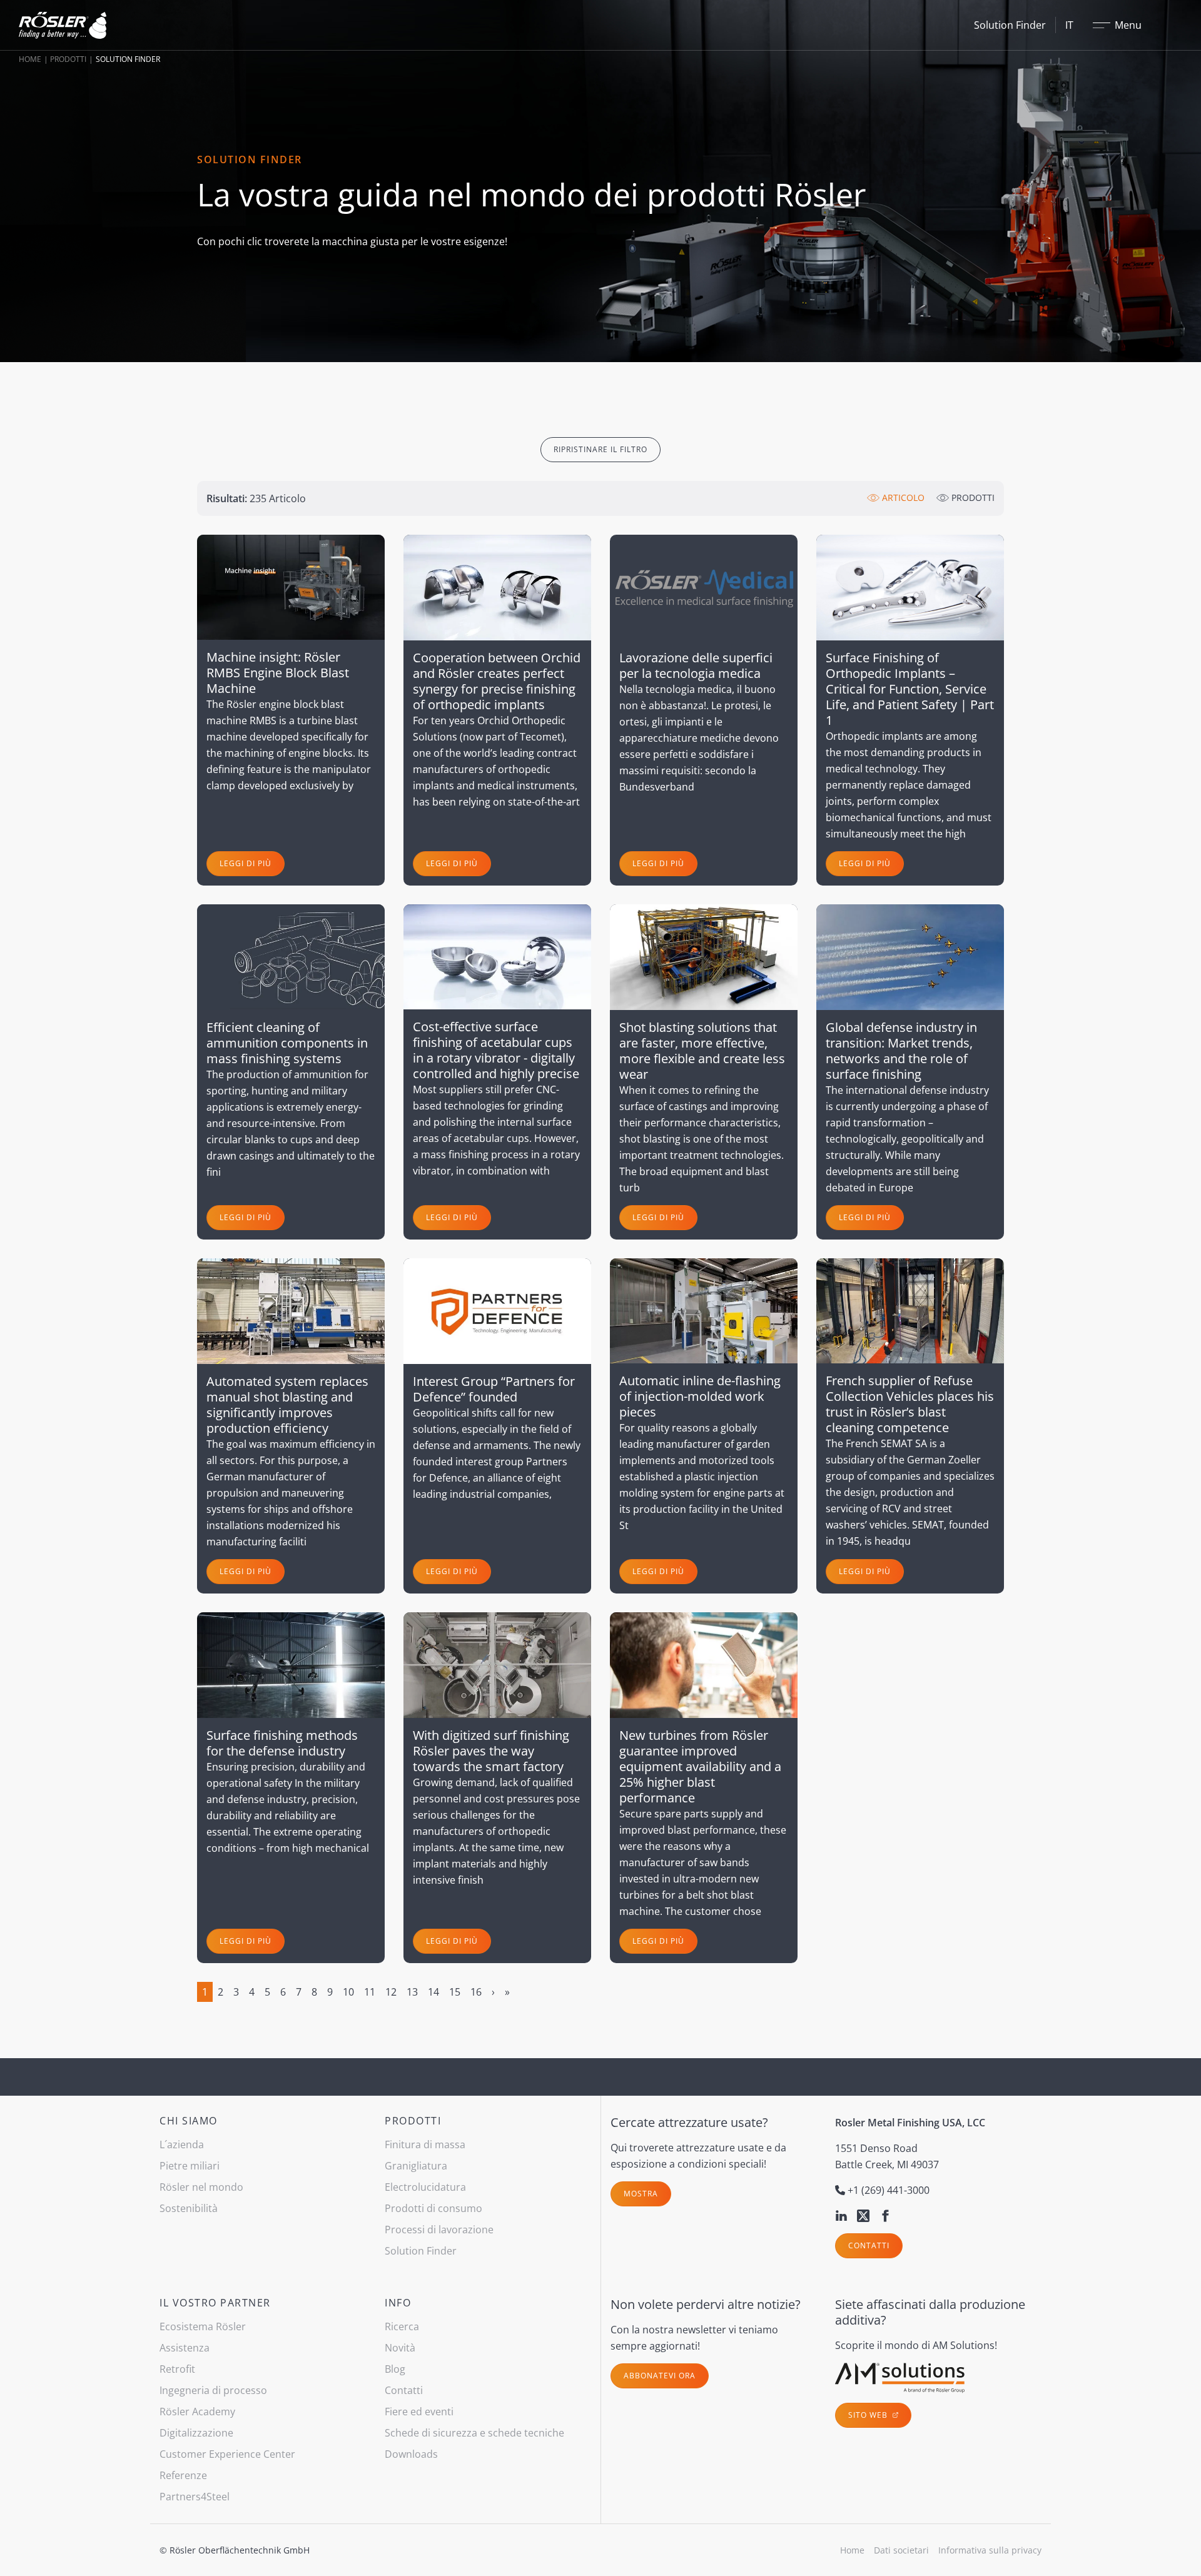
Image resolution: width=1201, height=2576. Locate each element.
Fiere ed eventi (419, 2412)
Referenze (183, 2475)
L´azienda (182, 2144)
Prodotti (68, 59)
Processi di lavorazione (439, 2230)
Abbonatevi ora (660, 2376)
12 (391, 1992)
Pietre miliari (190, 2166)
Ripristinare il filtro (600, 449)
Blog (395, 2369)
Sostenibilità (189, 2208)
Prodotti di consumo (433, 2208)
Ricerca (402, 2326)
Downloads (411, 2454)
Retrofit (177, 2369)
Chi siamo (189, 2121)
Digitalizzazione (196, 2433)
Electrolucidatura (425, 2187)
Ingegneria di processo (213, 2390)
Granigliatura (416, 2166)
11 (370, 1992)
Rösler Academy (197, 2412)
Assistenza (185, 2348)
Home (30, 59)
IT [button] (1069, 25)
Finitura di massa (425, 2144)
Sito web (869, 2415)
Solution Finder (1010, 25)
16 (476, 1992)
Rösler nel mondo (201, 2187)
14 (433, 1992)
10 (348, 1992)
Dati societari (901, 2550)
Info (398, 2303)
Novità (400, 2348)
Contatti (869, 2245)
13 (412, 1992)
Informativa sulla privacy (990, 2550)
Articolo (902, 498)
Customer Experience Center (227, 2454)
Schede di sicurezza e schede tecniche (474, 2433)
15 (455, 1992)
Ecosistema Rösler (203, 2326)
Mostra (641, 2194)
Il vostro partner (215, 2303)
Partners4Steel (195, 2497)
